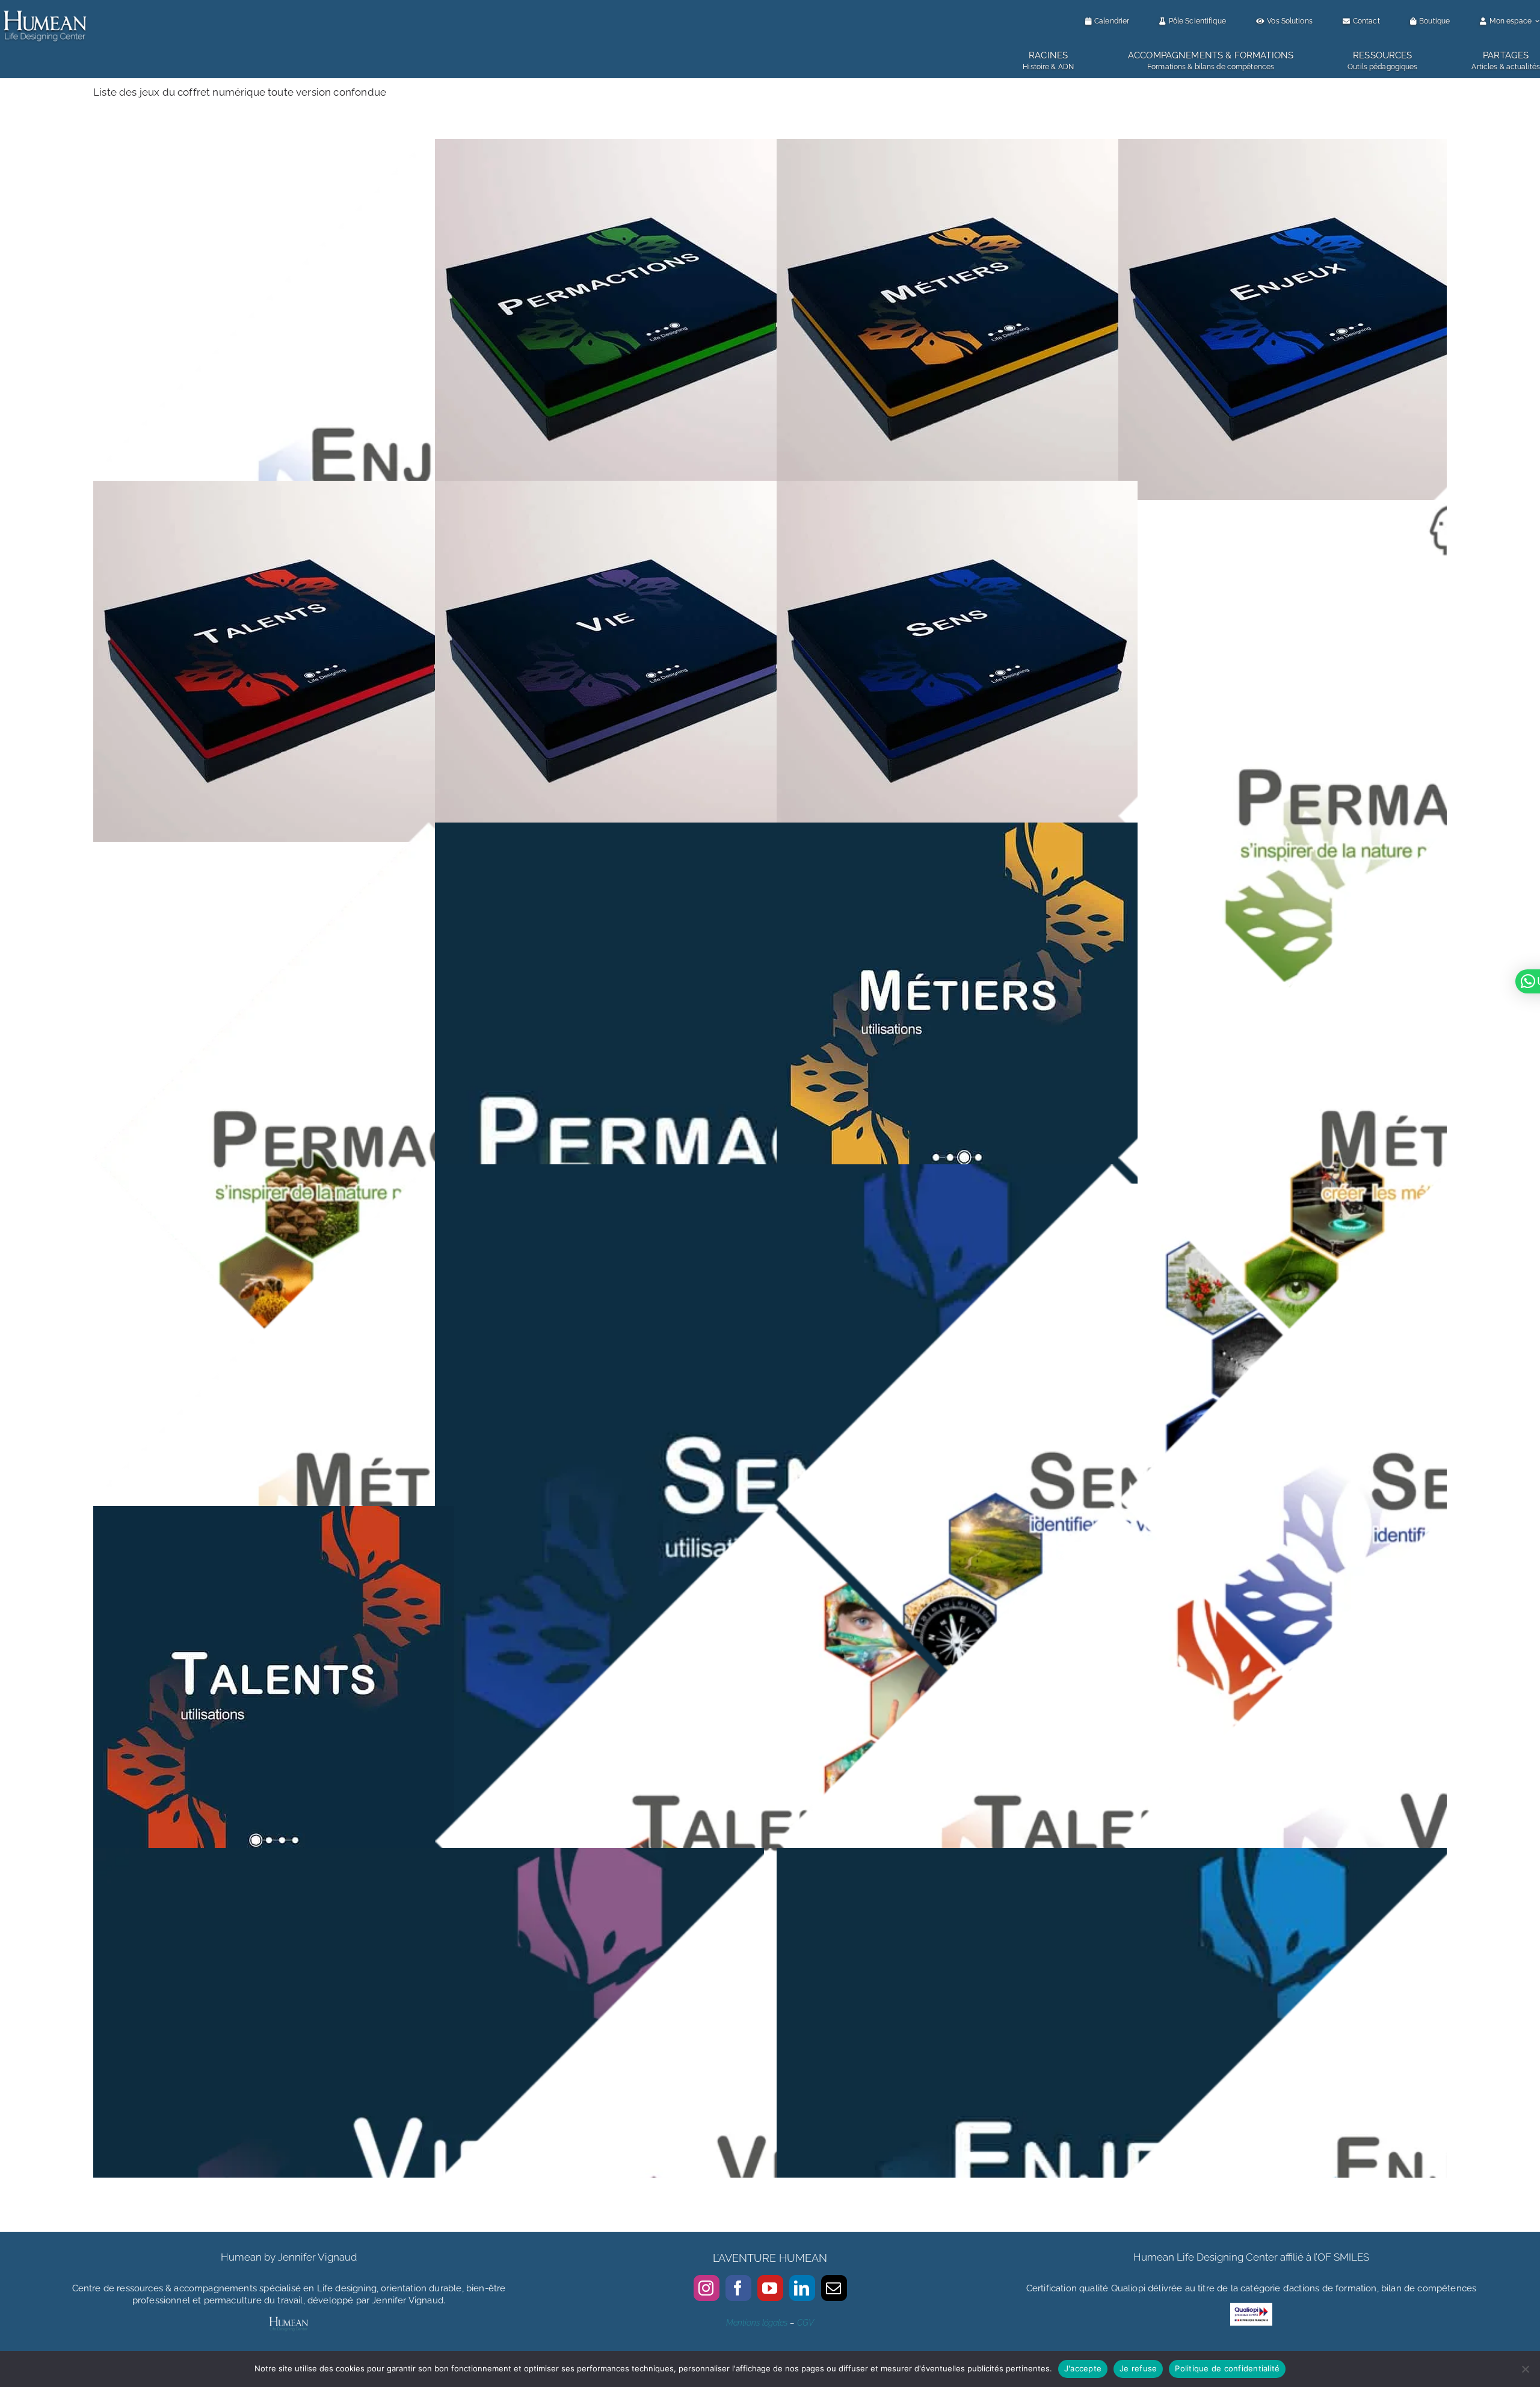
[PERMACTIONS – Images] (429, 830)
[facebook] (738, 2288)
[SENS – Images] (1112, 1172)
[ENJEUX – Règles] (1299, 147)
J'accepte (1083, 2368)
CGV (805, 2323)
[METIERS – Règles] (957, 147)
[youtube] (770, 2288)
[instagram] (707, 2288)
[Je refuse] (1525, 2369)
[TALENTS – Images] (770, 1514)
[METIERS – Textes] (429, 1172)
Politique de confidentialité (1227, 2368)
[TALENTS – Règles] (274, 489)
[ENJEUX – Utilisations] (1112, 1856)
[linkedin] (802, 2288)
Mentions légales (757, 2323)
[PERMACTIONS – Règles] (615, 147)
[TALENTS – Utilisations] (274, 1514)
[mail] (834, 2288)
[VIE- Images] (770, 1856)
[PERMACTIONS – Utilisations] (770, 830)
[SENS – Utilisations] (770, 1172)
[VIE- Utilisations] (429, 1856)
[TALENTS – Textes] (1112, 1514)
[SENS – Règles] (957, 489)
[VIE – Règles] (615, 489)
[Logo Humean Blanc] (45, 11)
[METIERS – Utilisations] (957, 830)
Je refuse (1138, 2368)
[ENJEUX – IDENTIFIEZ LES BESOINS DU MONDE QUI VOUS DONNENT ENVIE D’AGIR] (429, 147)
